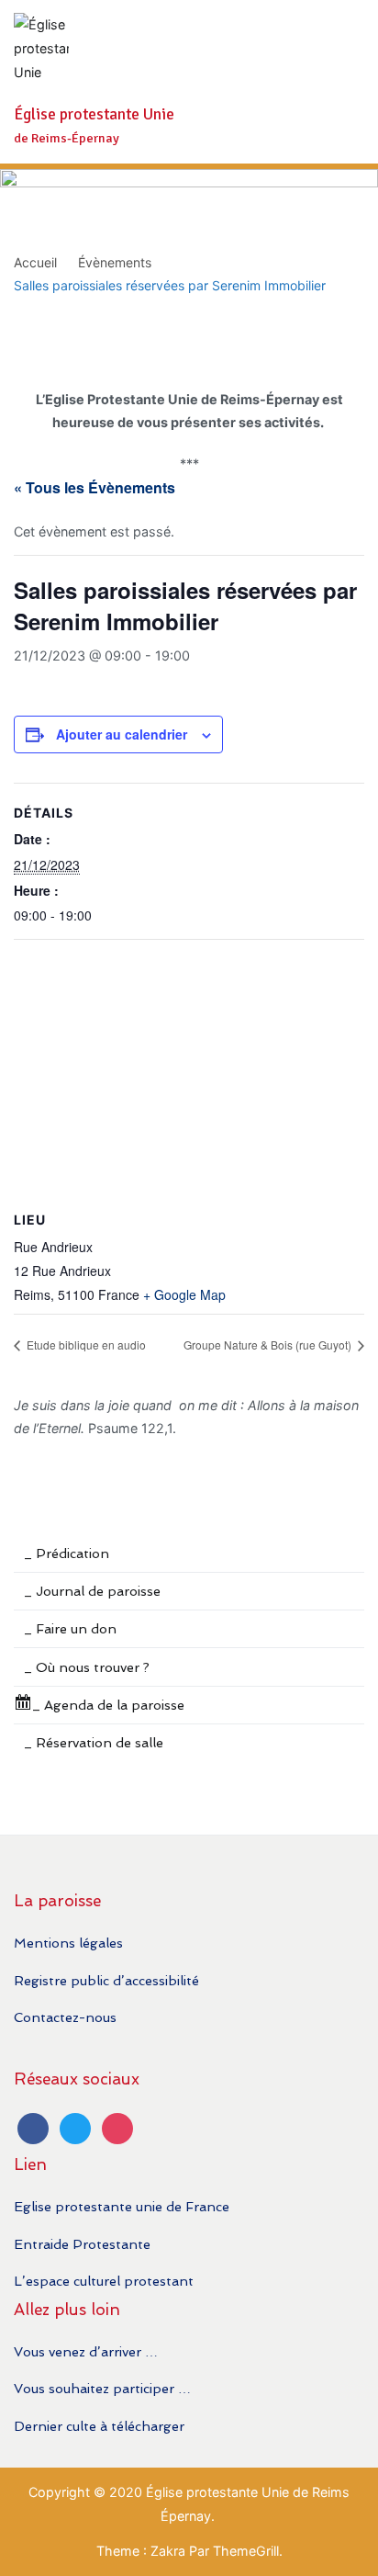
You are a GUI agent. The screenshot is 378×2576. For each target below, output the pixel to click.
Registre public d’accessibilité (106, 1980)
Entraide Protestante (82, 2244)
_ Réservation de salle (94, 1742)
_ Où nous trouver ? (87, 1667)
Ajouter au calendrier (122, 734)
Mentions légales (68, 1943)
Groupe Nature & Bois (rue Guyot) (269, 1344)
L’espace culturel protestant (104, 2281)
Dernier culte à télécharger (99, 2426)
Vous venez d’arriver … (86, 2351)
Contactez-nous (65, 2017)
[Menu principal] (345, 82)
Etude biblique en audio (85, 1344)
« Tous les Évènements (94, 487)
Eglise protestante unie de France (122, 2206)
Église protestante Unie (94, 114)
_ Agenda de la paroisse (108, 1705)
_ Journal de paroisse (92, 1591)
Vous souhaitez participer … (102, 2388)
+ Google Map (184, 1294)
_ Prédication (67, 1553)
